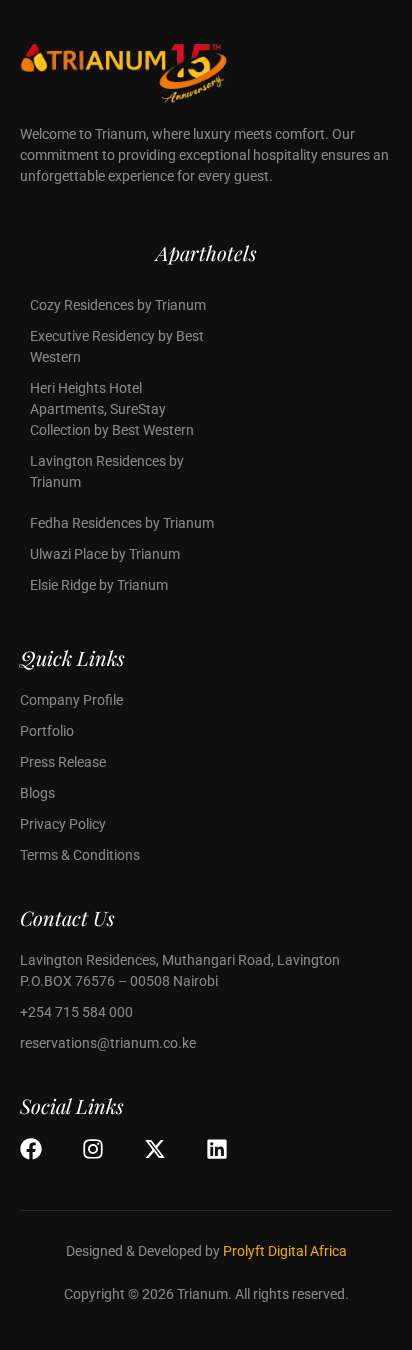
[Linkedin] (217, 1149)
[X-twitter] (155, 1149)
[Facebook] (31, 1149)
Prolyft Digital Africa (285, 1251)
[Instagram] (93, 1149)
